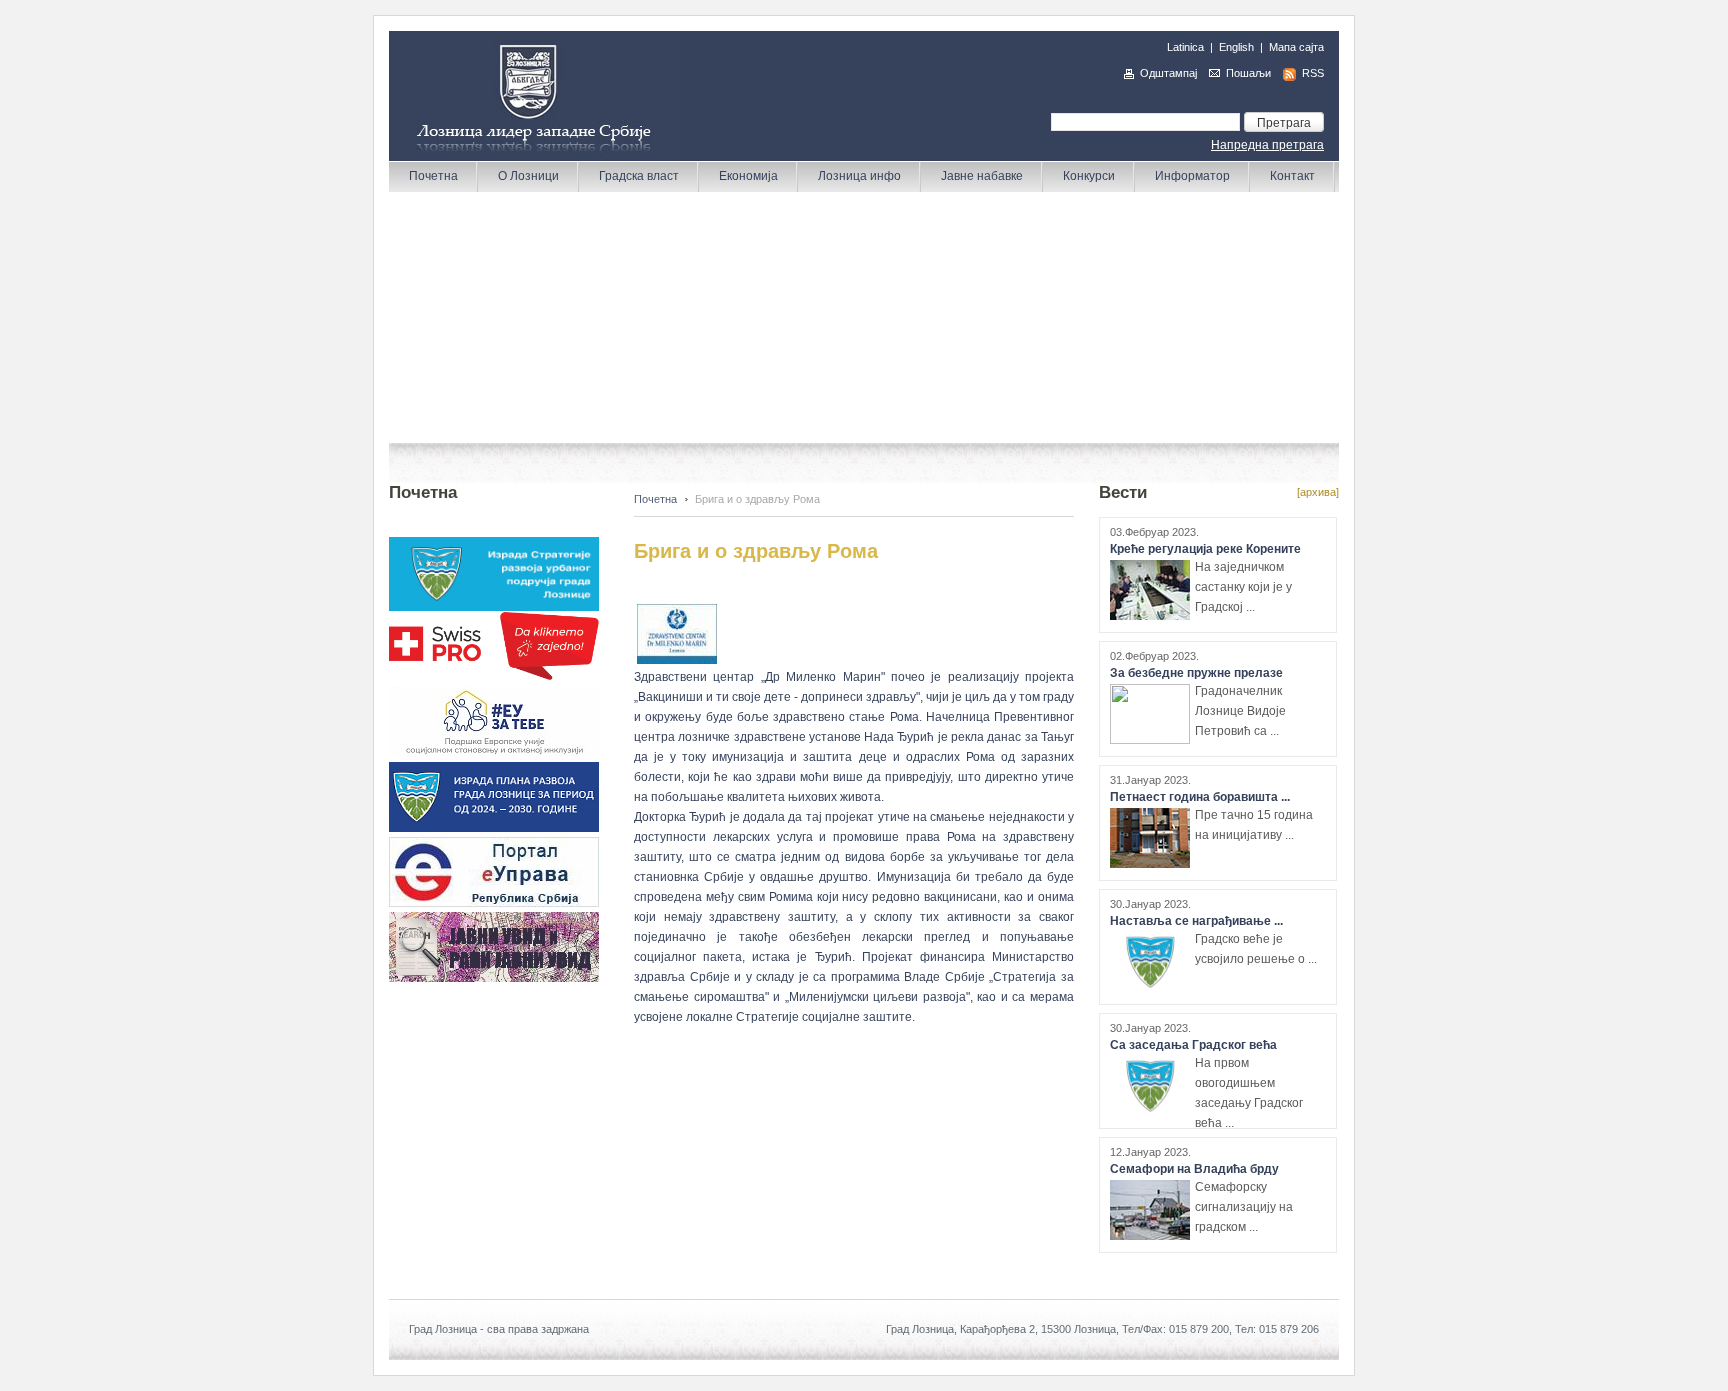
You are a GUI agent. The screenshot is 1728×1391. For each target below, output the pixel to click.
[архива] (1318, 492)
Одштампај (1168, 73)
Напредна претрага (1267, 145)
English (1236, 47)
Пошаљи (1248, 73)
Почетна (655, 499)
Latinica (1185, 47)
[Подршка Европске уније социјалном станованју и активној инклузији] (494, 753)
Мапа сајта (1296, 47)
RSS (1313, 73)
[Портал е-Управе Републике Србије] (494, 903)
